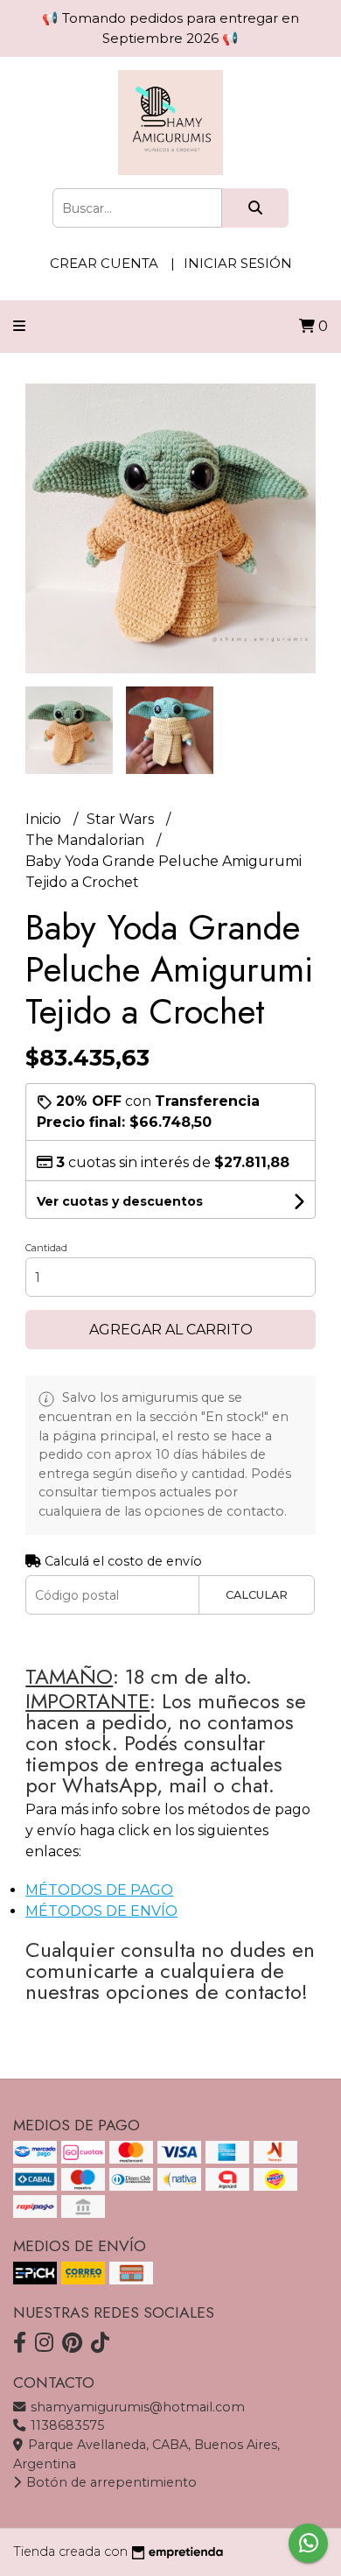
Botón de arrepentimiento (110, 2482)
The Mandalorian (87, 840)
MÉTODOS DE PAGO (99, 1890)
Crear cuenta (104, 263)
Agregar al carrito (171, 1330)
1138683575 (66, 2425)
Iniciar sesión (238, 263)
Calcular (257, 1595)
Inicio (45, 819)
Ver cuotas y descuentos (120, 1201)
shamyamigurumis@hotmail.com (136, 2407)
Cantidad (46, 1248)
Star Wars (122, 819)
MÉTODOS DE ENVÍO (101, 1911)
